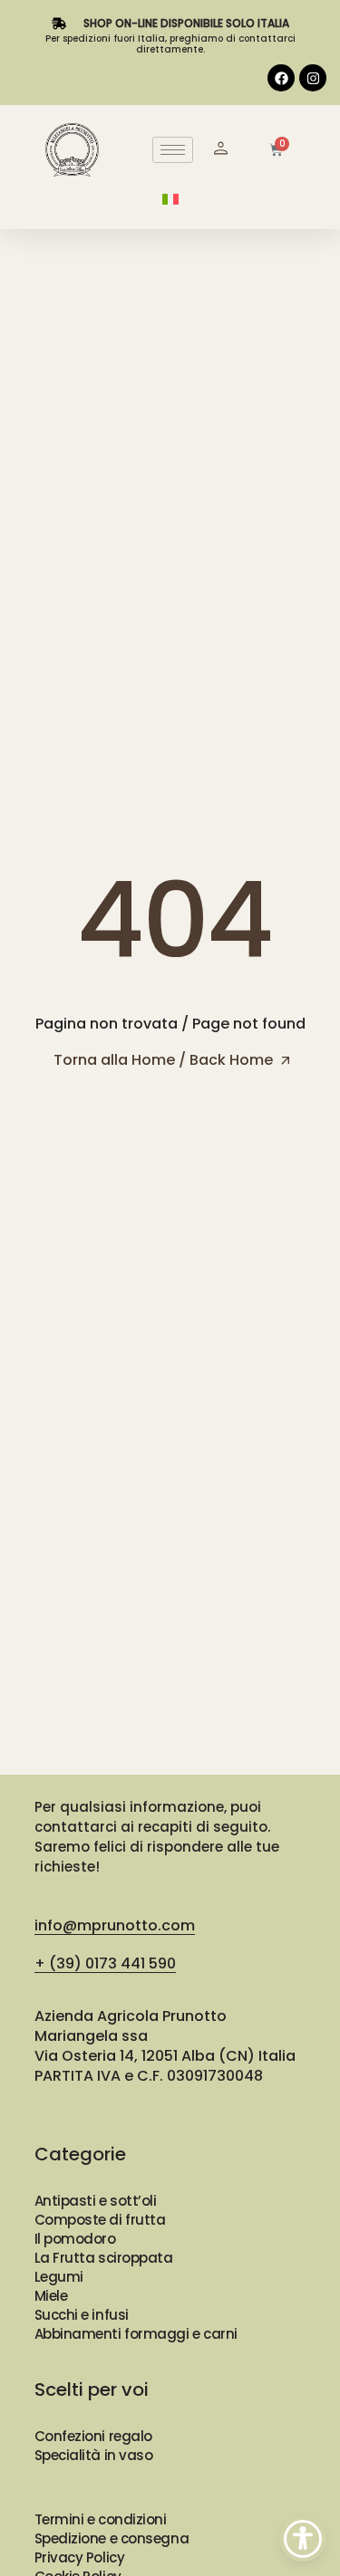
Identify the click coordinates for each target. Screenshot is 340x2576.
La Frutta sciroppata (104, 2258)
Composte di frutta (100, 2220)
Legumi (59, 2277)
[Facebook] (281, 78)
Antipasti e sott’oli (96, 2201)
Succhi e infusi (82, 2315)
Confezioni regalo (93, 2436)
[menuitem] (170, 199)
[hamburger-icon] (173, 150)
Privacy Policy (80, 2557)
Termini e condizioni (101, 2519)
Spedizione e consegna (112, 2538)
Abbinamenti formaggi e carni (136, 2334)
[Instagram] (313, 78)
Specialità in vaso (94, 2455)
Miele (51, 2296)
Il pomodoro (75, 2239)
